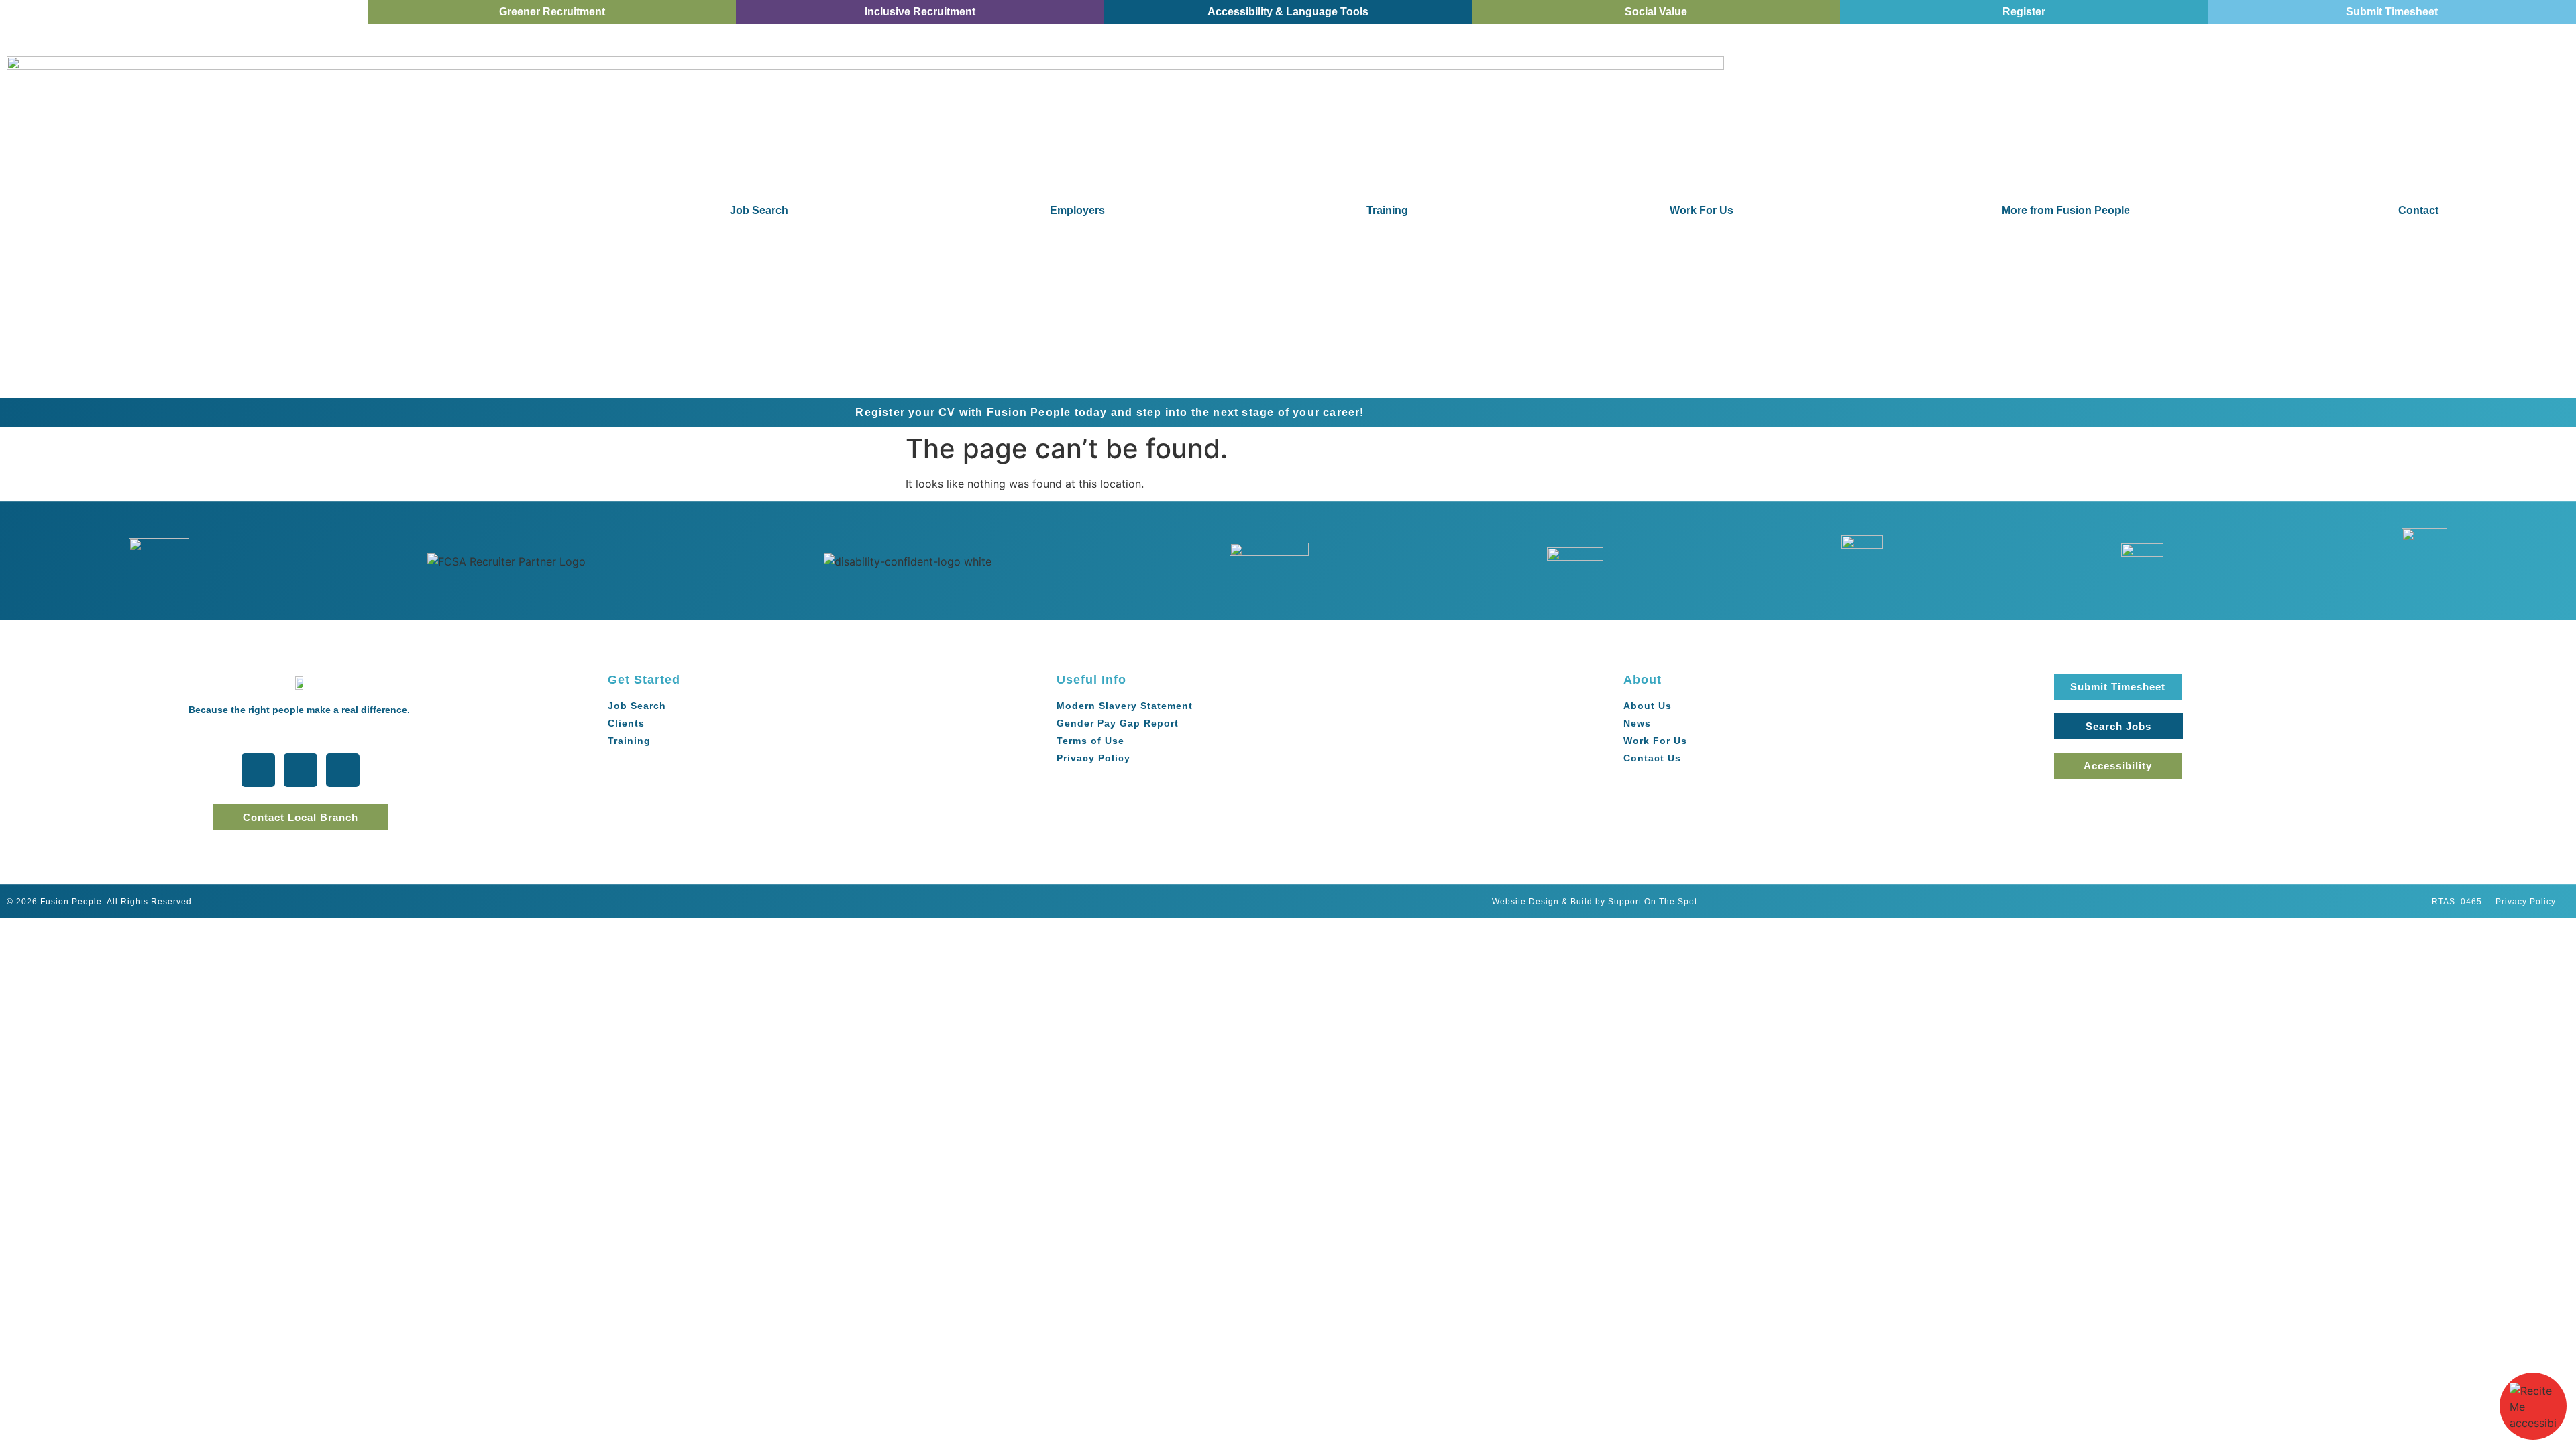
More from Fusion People (2066, 210)
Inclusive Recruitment (920, 12)
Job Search (759, 210)
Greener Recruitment (552, 12)
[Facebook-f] (301, 770)
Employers (1077, 210)
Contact (2418, 210)
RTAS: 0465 (2457, 902)
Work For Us (1702, 210)
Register (2024, 12)
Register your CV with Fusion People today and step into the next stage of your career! (846, 412)
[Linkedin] (343, 770)
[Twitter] (258, 770)
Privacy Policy (2526, 902)
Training (1387, 210)
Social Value (1656, 12)
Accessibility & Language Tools (1288, 12)
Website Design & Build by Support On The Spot (1595, 902)
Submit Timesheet (2392, 12)
